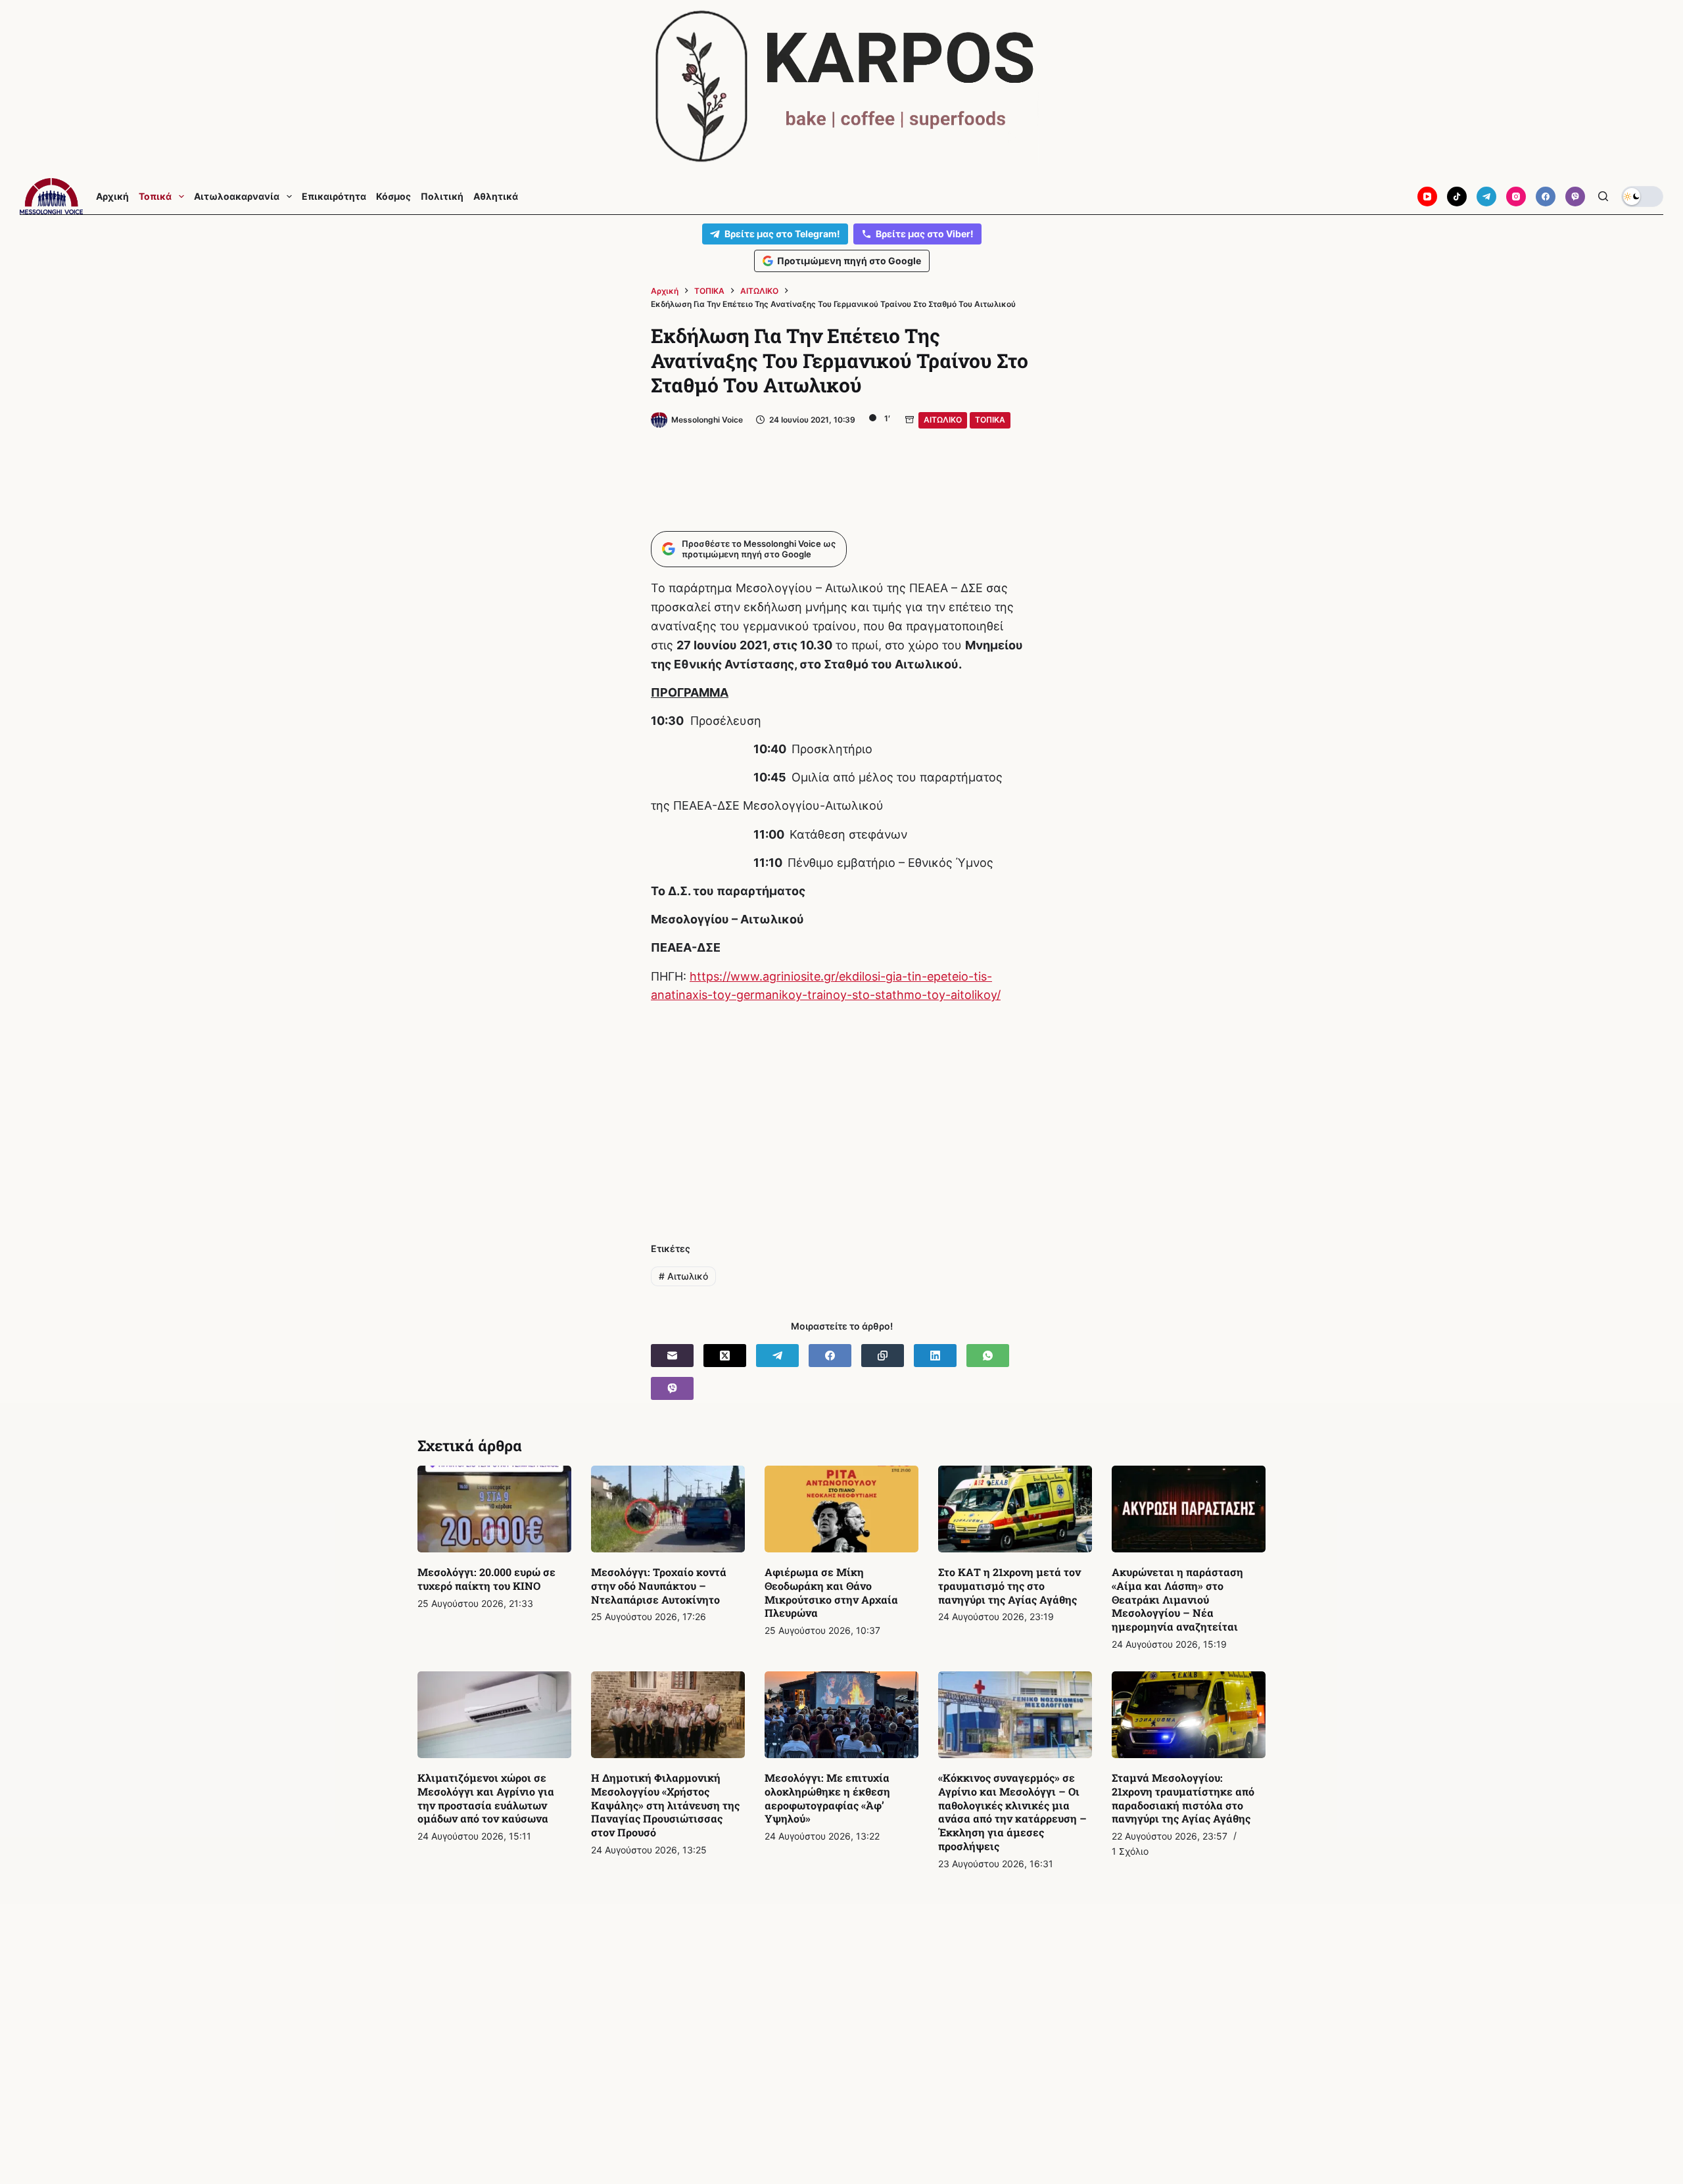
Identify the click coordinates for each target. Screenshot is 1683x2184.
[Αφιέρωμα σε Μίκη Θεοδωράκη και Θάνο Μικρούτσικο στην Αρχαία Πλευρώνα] (841, 1509)
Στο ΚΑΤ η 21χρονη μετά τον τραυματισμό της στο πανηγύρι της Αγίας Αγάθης (1009, 1586)
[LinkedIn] (935, 1356)
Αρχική (112, 197)
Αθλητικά (496, 197)
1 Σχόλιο (1130, 1851)
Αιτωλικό (683, 1276)
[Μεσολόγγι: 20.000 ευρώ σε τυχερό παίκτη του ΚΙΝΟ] (494, 1509)
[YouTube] (1427, 197)
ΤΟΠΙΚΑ (990, 420)
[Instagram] (1516, 197)
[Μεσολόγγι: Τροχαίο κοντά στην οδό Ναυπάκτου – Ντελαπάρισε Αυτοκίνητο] (668, 1509)
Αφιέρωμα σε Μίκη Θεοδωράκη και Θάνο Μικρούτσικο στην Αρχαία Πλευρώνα (831, 1592)
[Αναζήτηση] (1603, 196)
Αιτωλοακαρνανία (237, 197)
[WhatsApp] (988, 1356)
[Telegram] (1486, 197)
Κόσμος (393, 197)
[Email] (672, 1356)
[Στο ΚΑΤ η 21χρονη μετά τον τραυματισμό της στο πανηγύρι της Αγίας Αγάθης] (1015, 1509)
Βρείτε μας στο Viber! (925, 234)
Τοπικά (155, 197)
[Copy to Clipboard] (883, 1356)
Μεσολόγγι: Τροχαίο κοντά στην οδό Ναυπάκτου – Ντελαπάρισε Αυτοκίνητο (659, 1586)
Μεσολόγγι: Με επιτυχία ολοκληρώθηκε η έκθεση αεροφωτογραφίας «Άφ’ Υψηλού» (827, 1798)
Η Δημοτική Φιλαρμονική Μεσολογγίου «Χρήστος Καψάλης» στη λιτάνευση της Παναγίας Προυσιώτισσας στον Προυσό (665, 1805)
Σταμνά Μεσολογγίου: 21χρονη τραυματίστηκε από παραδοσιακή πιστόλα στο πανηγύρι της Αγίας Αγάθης (1183, 1798)
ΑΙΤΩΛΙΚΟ (943, 420)
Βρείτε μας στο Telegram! (782, 234)
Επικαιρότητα (334, 197)
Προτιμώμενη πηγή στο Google (849, 261)
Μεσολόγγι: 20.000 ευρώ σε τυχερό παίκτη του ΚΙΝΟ (486, 1579)
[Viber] (1575, 197)
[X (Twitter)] (725, 1356)
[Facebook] (1546, 197)
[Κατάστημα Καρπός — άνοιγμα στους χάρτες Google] (841, 86)
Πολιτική (442, 197)
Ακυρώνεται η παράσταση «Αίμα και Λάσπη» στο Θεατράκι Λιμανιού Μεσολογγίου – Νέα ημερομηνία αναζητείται (1177, 1599)
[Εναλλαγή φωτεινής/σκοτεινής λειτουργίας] (1642, 197)
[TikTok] (1457, 197)
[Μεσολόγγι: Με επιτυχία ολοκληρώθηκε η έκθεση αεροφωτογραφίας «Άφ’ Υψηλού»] (841, 1715)
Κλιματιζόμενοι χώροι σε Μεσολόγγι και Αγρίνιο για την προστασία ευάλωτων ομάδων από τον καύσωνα (486, 1798)
